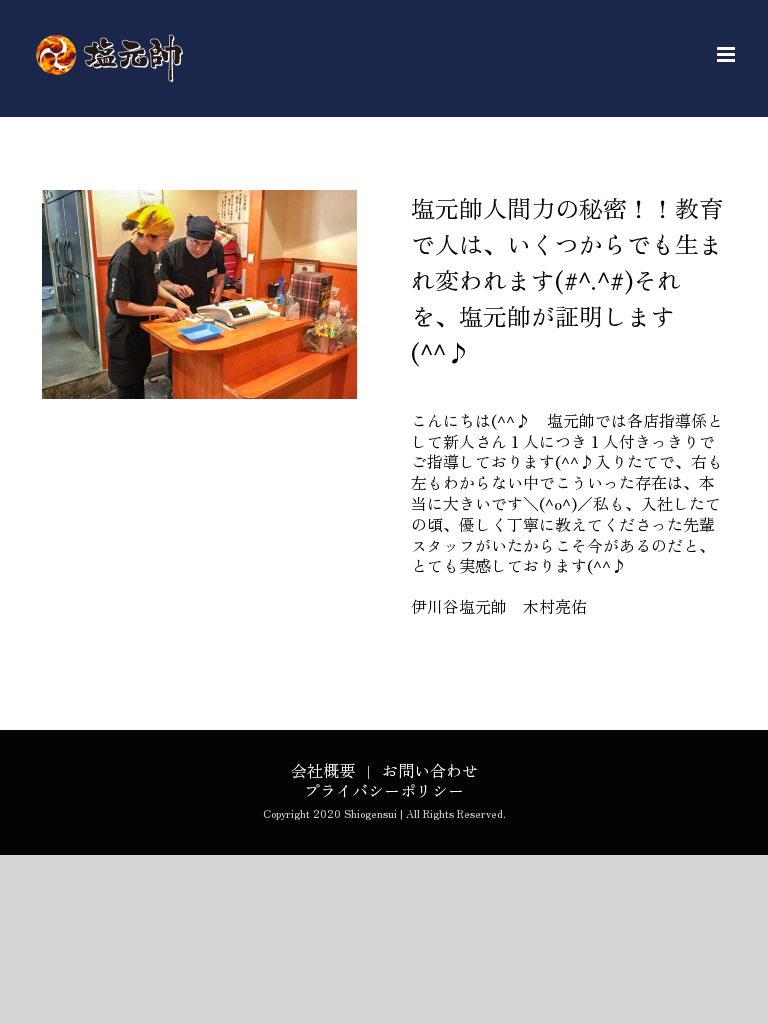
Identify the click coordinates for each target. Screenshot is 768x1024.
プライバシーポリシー (384, 790)
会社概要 (323, 770)
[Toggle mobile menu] (727, 54)
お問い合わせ (430, 770)
